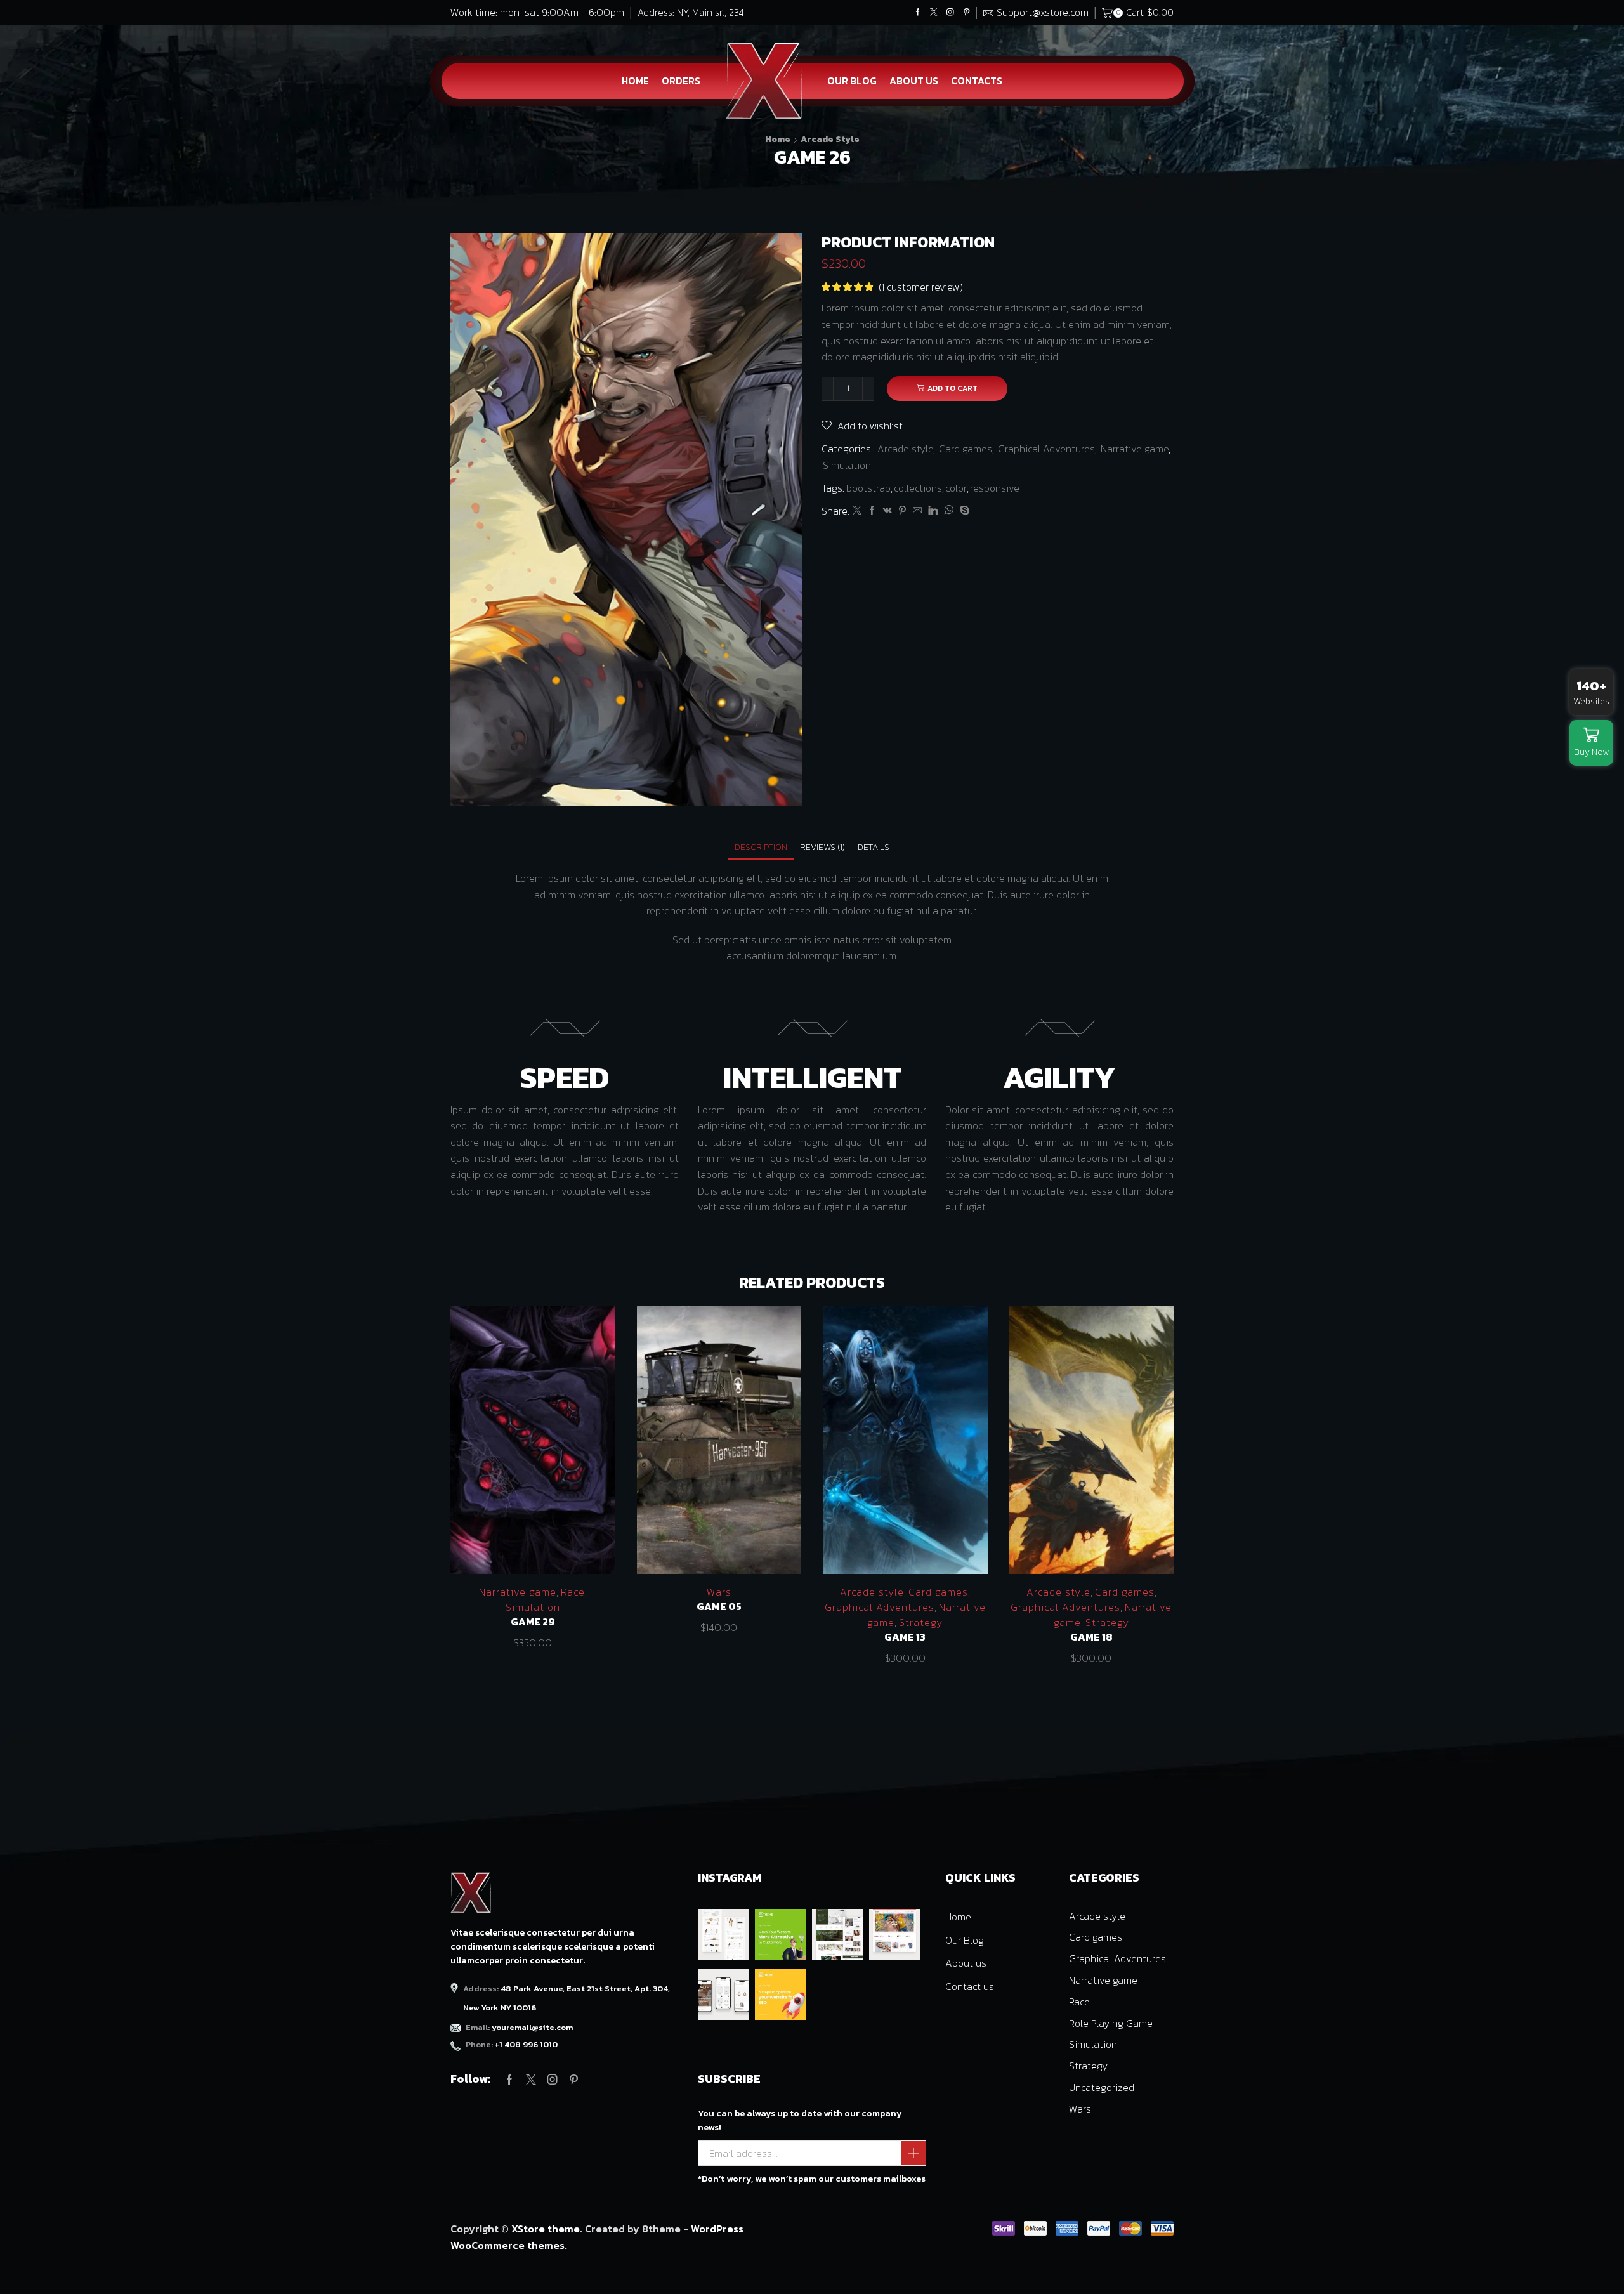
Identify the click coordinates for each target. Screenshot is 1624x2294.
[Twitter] (934, 13)
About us (914, 81)
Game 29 (533, 1622)
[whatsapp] (949, 511)
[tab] (761, 847)
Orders (681, 81)
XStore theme (546, 2229)
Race (573, 1592)
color (956, 488)
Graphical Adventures (1046, 449)
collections (918, 488)
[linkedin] (933, 511)
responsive (995, 488)
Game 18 (1091, 1637)
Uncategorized (1102, 2087)
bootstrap (868, 488)
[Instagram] (950, 13)
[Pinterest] (967, 13)
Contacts (977, 81)
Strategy (921, 1622)
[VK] (887, 511)
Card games (966, 449)
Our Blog (852, 81)
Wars (719, 1592)
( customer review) (921, 287)
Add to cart (953, 388)
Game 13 (905, 1637)
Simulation (847, 465)
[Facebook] (918, 13)
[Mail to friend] (917, 511)
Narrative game (1135, 449)
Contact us (970, 1986)
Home (635, 81)
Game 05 (719, 1607)
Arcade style (830, 139)
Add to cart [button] (533, 1445)
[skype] (963, 511)
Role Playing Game (1111, 2023)
